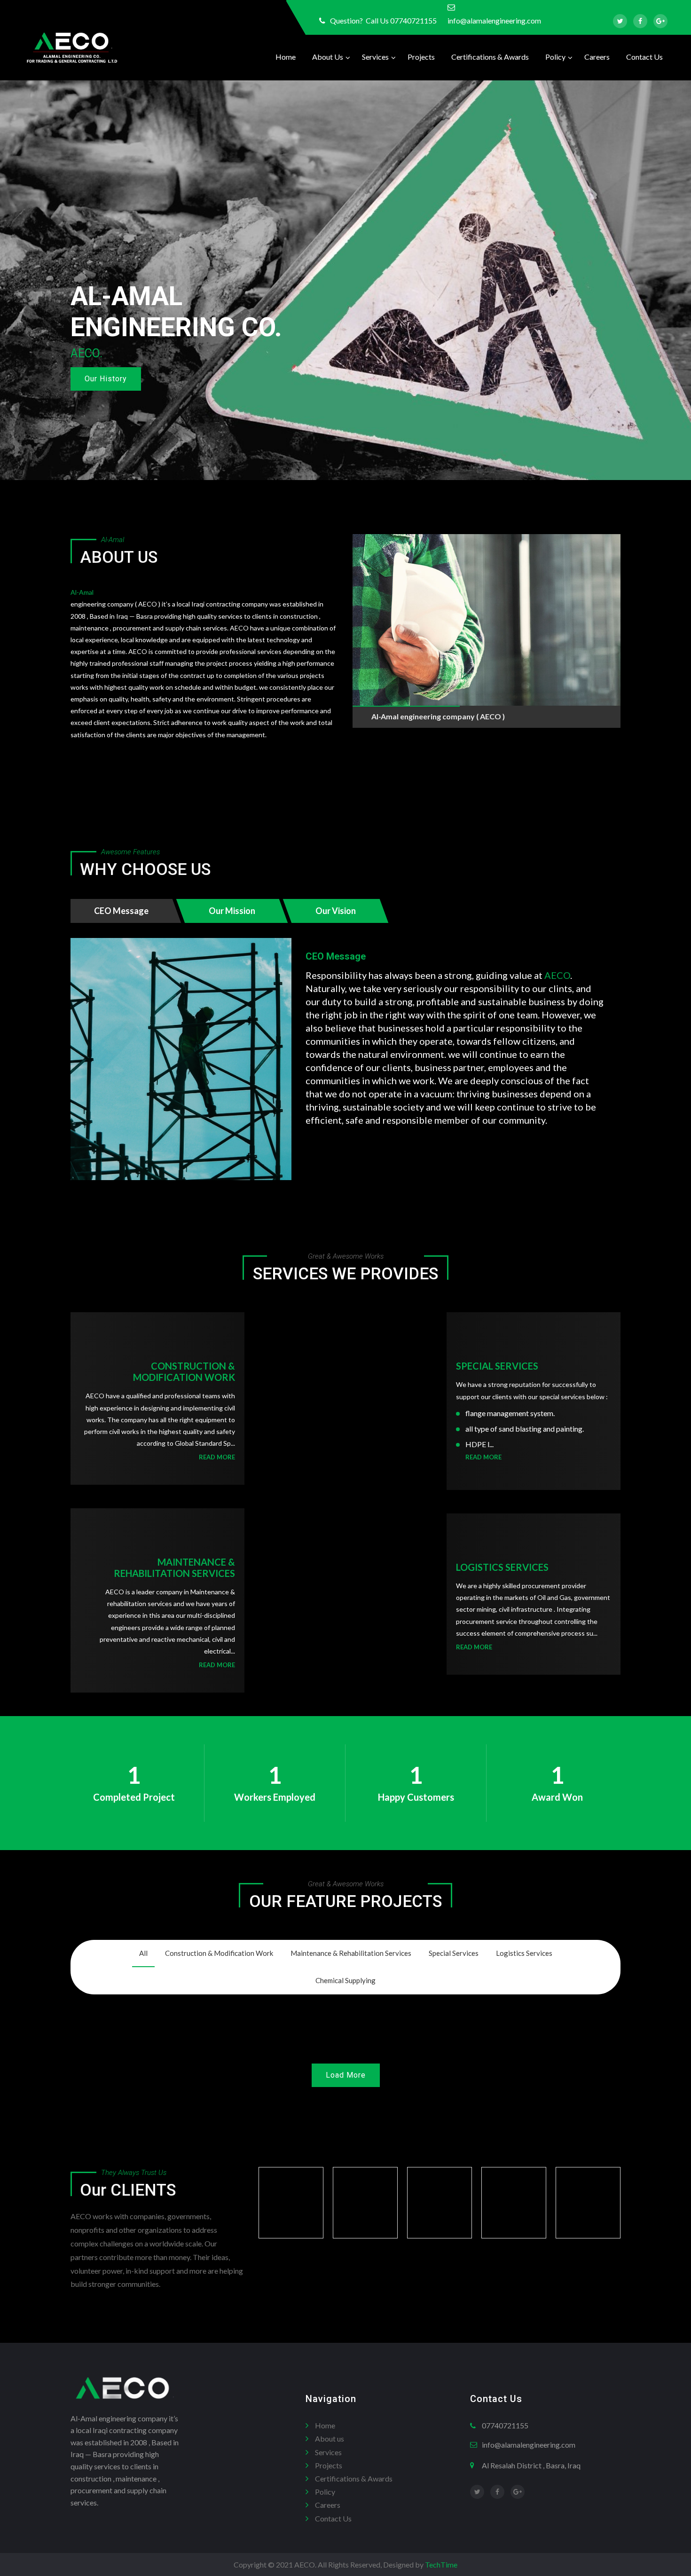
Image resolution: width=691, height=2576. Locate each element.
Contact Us (644, 57)
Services (375, 57)
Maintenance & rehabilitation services (174, 1568)
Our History (106, 379)
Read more (217, 1457)
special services (497, 1366)
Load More (346, 2075)
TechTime (441, 2564)
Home (286, 57)
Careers (597, 57)
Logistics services (502, 1567)
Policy (555, 57)
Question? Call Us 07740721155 (383, 20)
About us (328, 57)
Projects (421, 57)
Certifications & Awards (490, 57)
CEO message (336, 956)
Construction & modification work (184, 1371)
